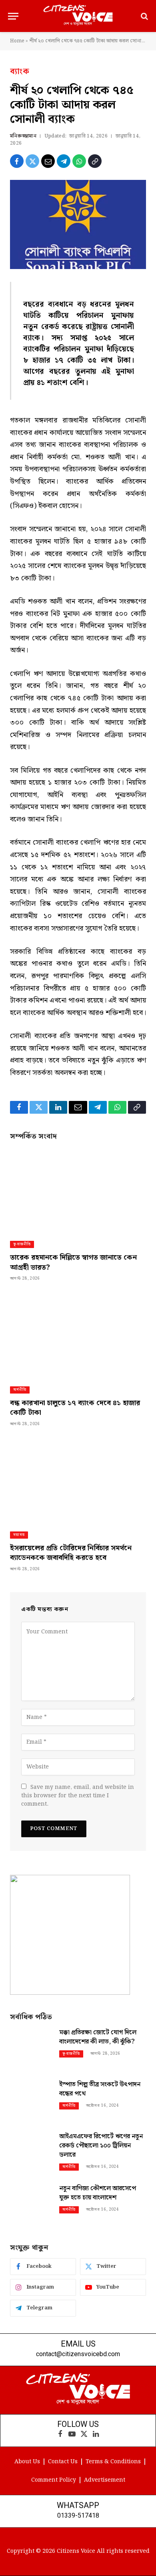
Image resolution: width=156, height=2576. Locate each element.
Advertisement (105, 2480)
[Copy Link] (95, 161)
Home (17, 41)
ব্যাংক (20, 72)
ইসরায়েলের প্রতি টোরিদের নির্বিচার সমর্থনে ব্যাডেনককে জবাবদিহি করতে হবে (71, 1553)
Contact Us (63, 2462)
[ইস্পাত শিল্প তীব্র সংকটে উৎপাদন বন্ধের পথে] (31, 2100)
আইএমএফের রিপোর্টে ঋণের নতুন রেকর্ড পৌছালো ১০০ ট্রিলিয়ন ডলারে (101, 2146)
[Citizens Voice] (78, 16)
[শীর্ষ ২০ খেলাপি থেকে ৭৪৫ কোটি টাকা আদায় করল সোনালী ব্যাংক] (78, 224)
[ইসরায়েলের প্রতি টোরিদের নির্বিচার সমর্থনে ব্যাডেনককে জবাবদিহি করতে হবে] (78, 1481)
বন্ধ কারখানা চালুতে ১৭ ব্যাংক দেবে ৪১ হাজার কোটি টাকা (75, 1408)
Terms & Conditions (113, 2462)
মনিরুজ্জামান (23, 136)
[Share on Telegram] (64, 161)
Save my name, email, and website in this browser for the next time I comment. (78, 1796)
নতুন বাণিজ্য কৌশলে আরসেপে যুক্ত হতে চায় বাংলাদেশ (98, 2193)
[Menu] (13, 16)
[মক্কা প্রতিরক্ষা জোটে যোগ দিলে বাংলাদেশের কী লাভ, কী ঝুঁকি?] (31, 2049)
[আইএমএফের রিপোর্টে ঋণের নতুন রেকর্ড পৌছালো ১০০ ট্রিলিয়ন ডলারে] (31, 2152)
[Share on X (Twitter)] (32, 161)
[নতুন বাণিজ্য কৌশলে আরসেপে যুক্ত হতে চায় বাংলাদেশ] (31, 2204)
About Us (27, 2462)
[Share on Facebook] (17, 161)
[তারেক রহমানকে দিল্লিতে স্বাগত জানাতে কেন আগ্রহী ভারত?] (78, 1191)
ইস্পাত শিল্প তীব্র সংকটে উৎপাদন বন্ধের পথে (100, 2089)
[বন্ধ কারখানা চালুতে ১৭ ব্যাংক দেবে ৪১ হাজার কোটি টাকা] (78, 1336)
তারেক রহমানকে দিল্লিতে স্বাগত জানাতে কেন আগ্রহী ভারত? (73, 1262)
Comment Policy (54, 2480)
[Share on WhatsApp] (79, 161)
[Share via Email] (48, 161)
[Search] (144, 16)
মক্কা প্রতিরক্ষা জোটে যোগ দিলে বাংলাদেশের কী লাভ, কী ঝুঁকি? (98, 2037)
